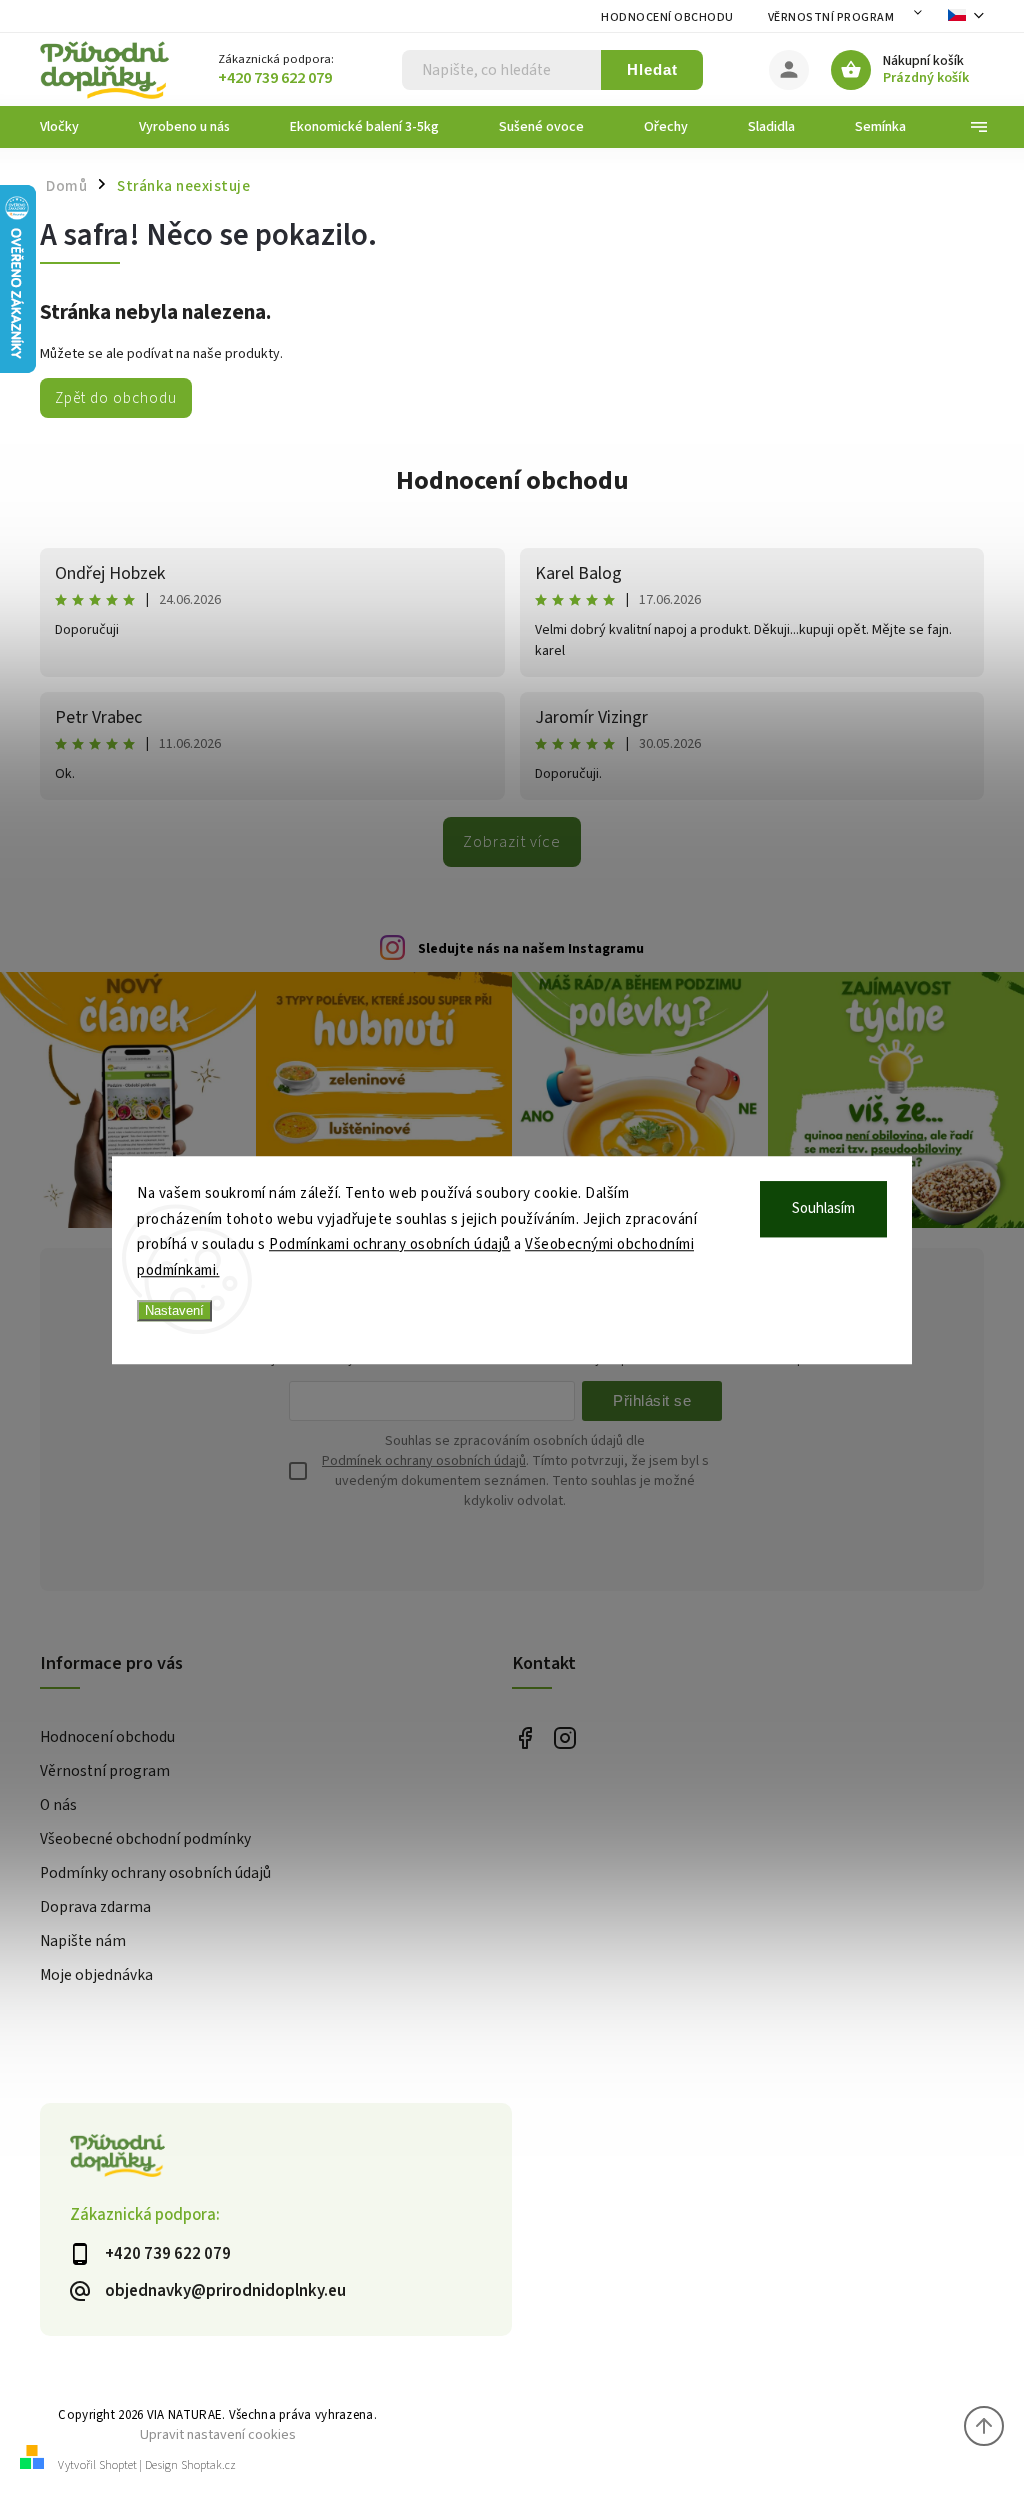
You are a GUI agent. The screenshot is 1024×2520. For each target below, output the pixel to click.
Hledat (652, 69)
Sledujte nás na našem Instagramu (531, 949)
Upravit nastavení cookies (218, 2434)
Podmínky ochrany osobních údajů (155, 1873)
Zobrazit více (512, 842)
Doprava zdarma (95, 1907)
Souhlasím (823, 1208)
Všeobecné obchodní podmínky (145, 1839)
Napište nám (83, 1941)
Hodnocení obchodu (667, 17)
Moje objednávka (96, 1975)
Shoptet (118, 2465)
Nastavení (174, 1310)
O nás (58, 1805)
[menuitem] (74, 127)
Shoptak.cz (208, 2465)
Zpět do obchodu (116, 398)
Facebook (524, 1738)
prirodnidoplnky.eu (564, 1738)
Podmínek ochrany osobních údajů (424, 1461)
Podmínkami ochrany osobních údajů (390, 1244)
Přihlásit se (652, 1400)
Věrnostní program (831, 17)
